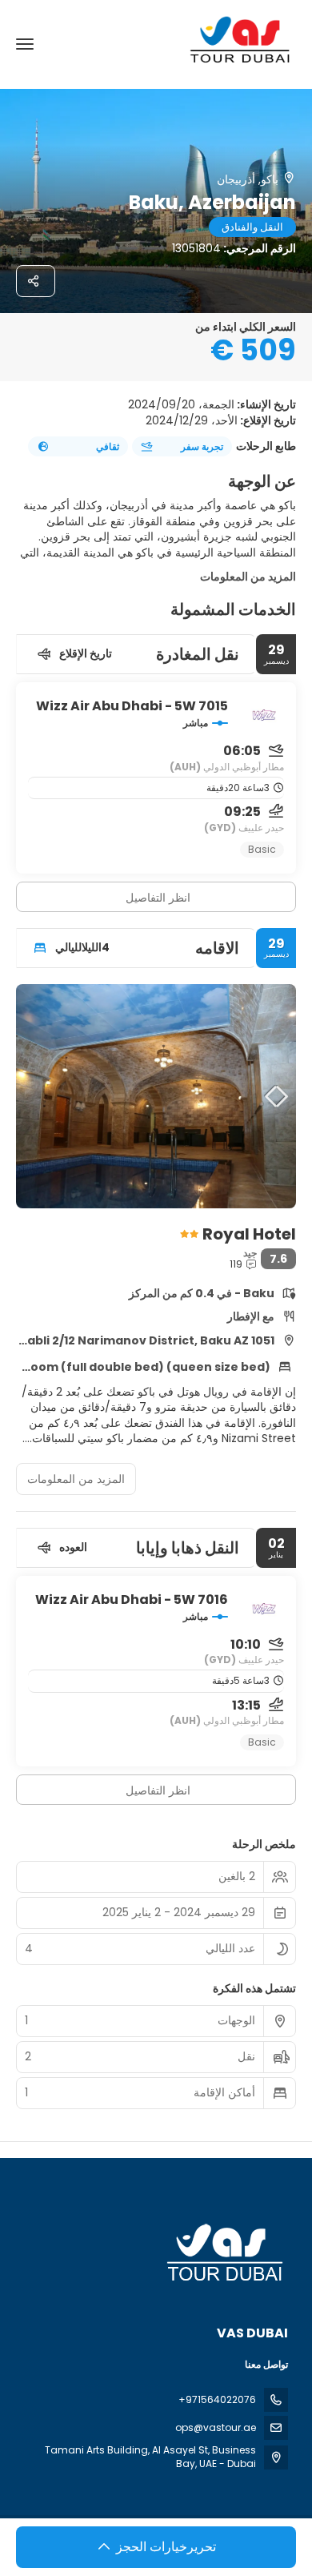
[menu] (25, 44)
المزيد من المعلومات (248, 577)
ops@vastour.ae (216, 2427)
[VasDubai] (226, 2253)
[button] (272, 1096)
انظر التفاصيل (158, 898)
